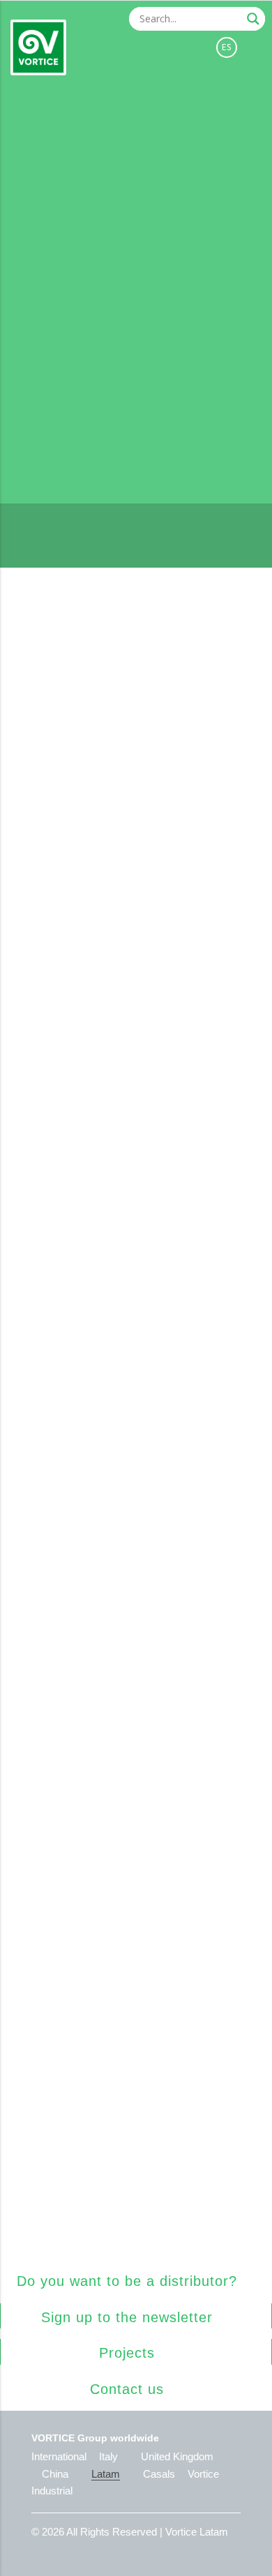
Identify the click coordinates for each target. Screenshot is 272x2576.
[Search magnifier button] (253, 19)
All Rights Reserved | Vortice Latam (147, 2532)
